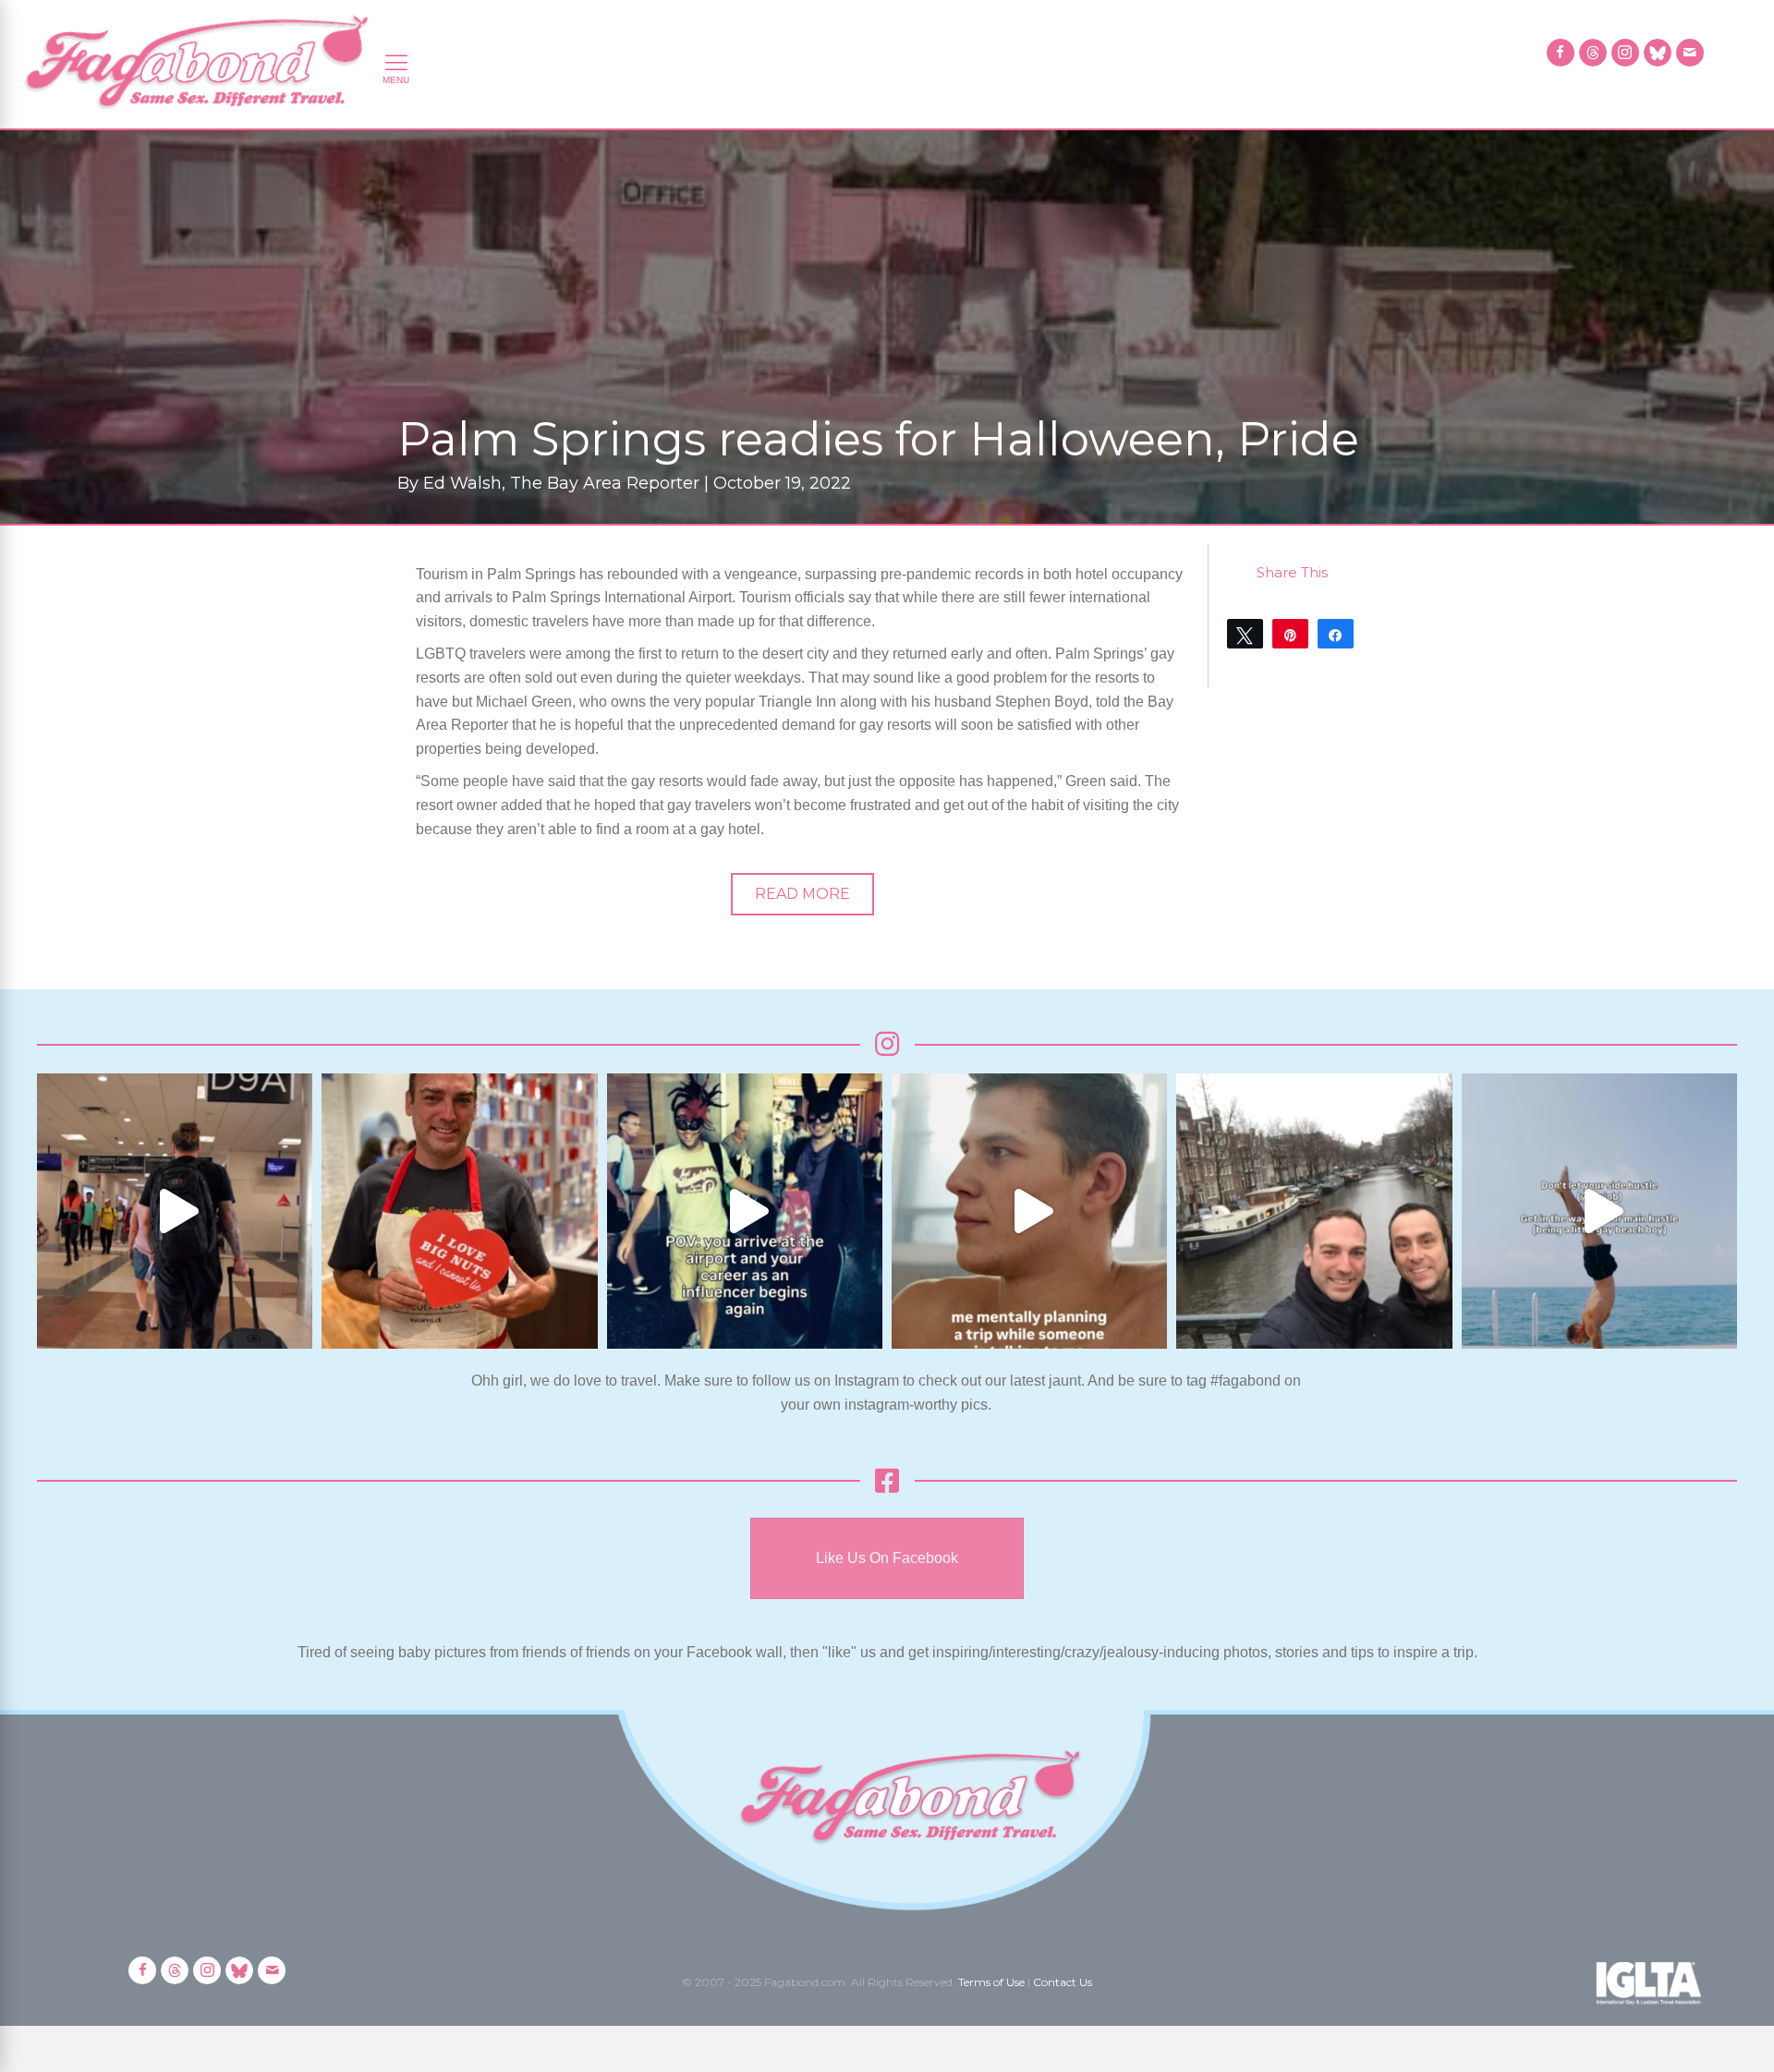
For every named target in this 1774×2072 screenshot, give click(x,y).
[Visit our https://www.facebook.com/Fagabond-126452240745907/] (1561, 53)
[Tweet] (1245, 634)
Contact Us (1063, 1982)
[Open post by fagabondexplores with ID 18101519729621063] (745, 1211)
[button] (802, 894)
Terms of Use (991, 1982)
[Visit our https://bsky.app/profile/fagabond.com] (1658, 53)
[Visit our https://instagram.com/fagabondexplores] (1625, 53)
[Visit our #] (1690, 53)
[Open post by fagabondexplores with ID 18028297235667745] (175, 1211)
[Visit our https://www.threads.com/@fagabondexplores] (1593, 53)
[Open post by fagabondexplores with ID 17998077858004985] (1599, 1211)
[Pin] (1290, 634)
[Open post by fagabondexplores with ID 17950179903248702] (1029, 1211)
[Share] (1336, 634)
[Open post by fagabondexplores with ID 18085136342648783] (459, 1211)
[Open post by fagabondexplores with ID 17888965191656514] (1314, 1211)
